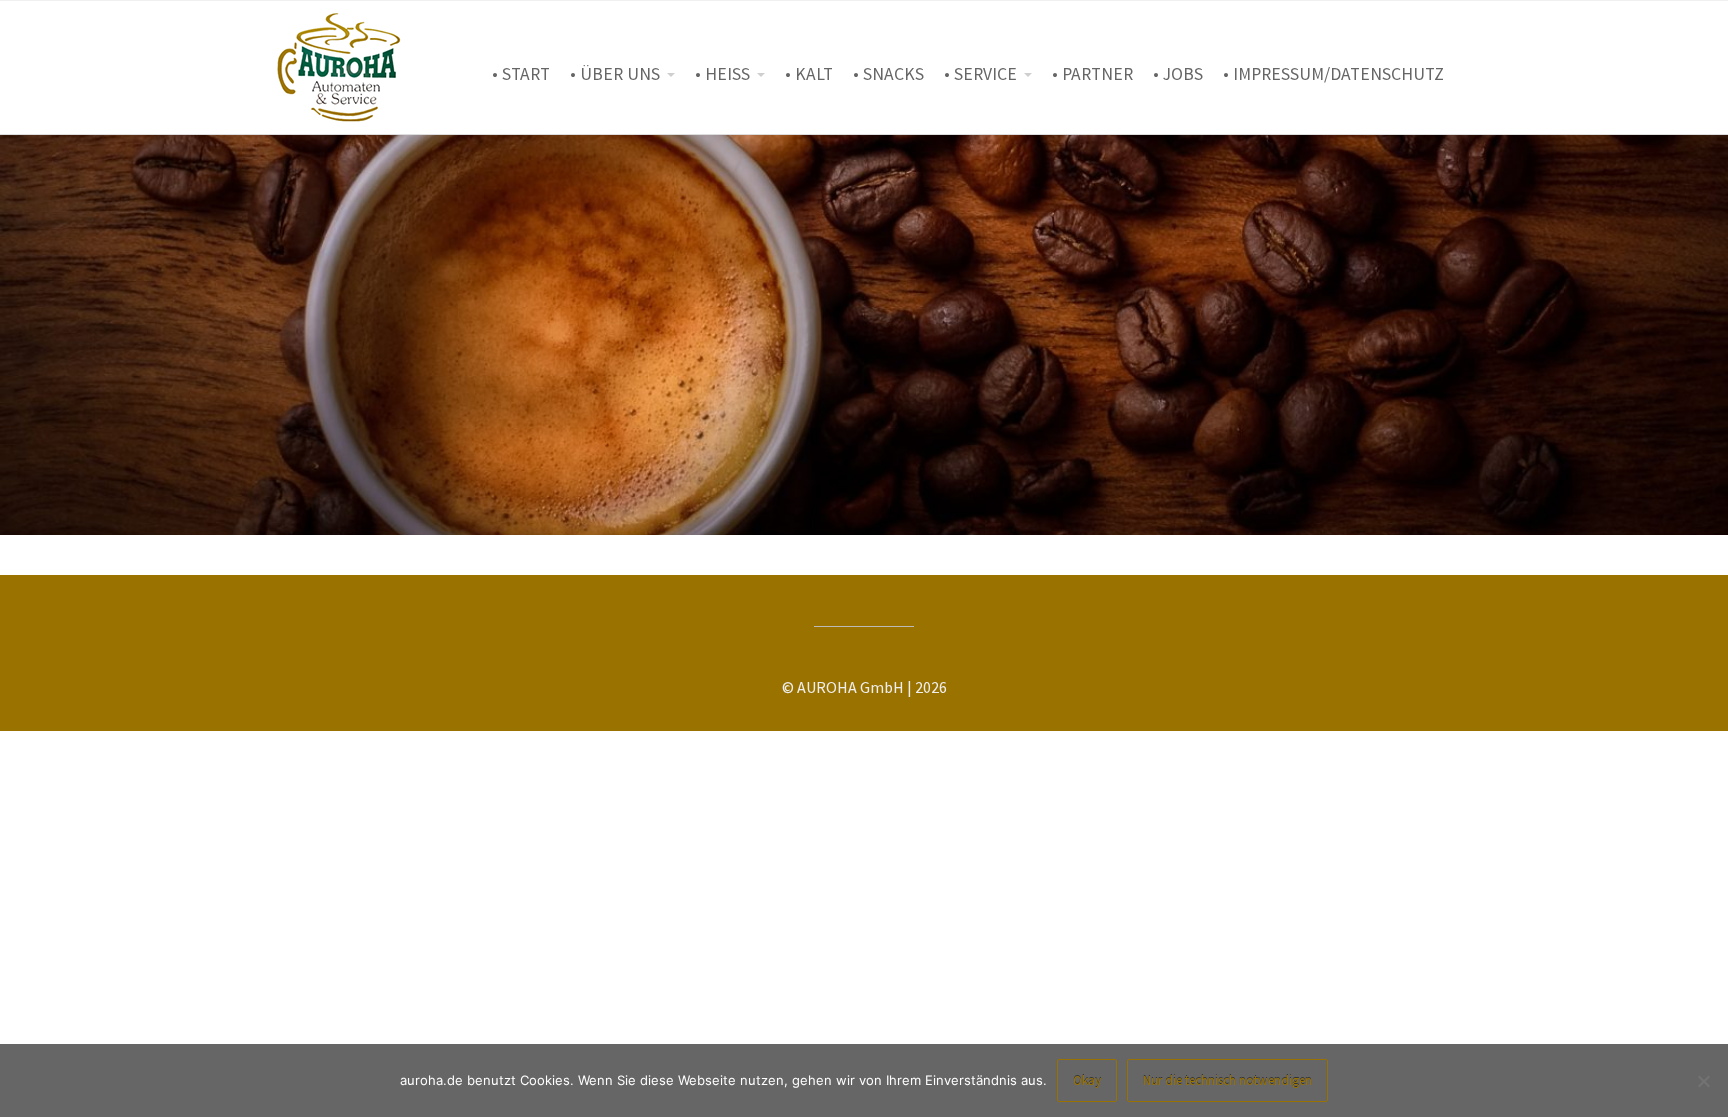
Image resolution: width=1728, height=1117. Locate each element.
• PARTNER (1092, 74)
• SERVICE (980, 74)
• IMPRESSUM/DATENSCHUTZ (1333, 74)
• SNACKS (888, 74)
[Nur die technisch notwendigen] (1703, 1081)
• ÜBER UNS (615, 74)
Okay (1087, 1080)
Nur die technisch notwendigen (1227, 1080)
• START (521, 74)
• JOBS (1178, 74)
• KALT (809, 74)
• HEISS (722, 74)
